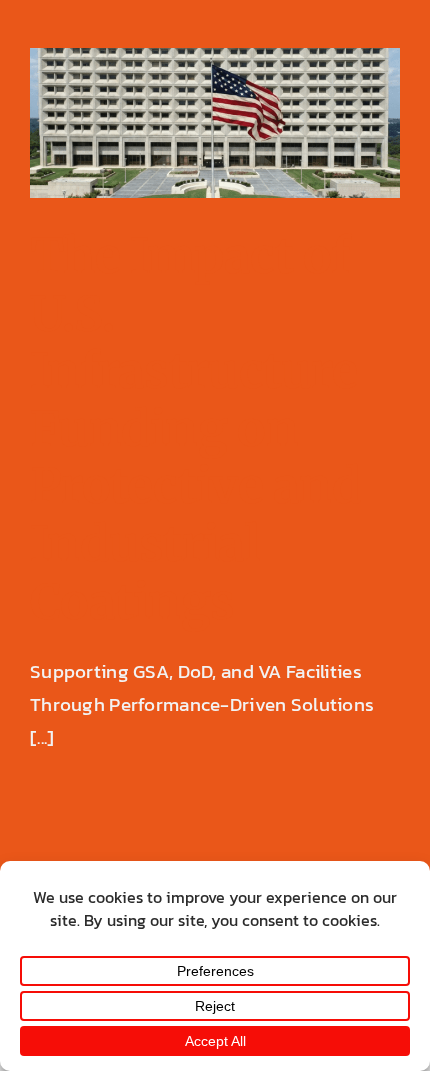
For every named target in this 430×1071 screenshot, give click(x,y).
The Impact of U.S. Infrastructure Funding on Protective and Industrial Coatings (195, 429)
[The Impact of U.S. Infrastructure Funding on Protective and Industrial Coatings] (215, 123)
